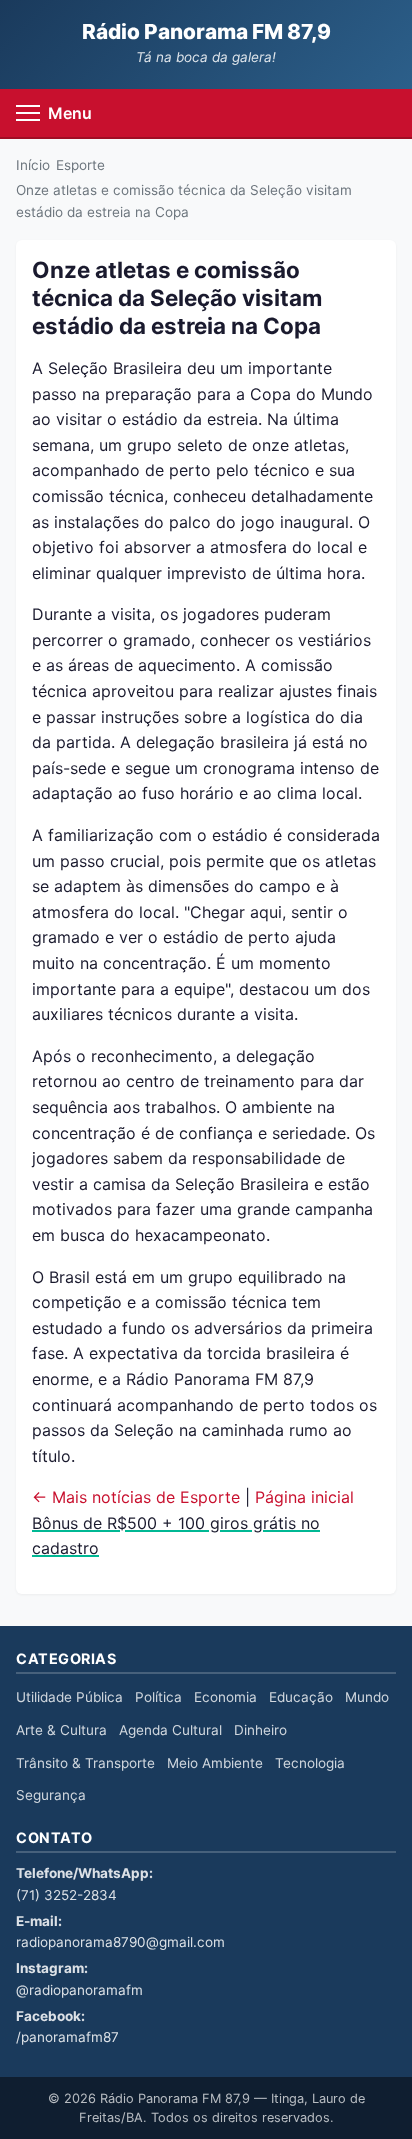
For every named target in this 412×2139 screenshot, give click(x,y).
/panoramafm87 (67, 2037)
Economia (225, 1697)
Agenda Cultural (170, 1730)
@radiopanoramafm (79, 1990)
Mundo (367, 1697)
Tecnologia (310, 1763)
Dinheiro (260, 1730)
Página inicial (304, 1497)
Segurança (51, 1795)
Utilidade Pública (69, 1697)
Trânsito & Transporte (85, 1763)
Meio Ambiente (215, 1763)
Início (33, 165)
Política (158, 1697)
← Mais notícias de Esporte (136, 1497)
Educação (301, 1697)
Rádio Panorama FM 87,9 (206, 31)
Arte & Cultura (61, 1730)
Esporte (80, 165)
